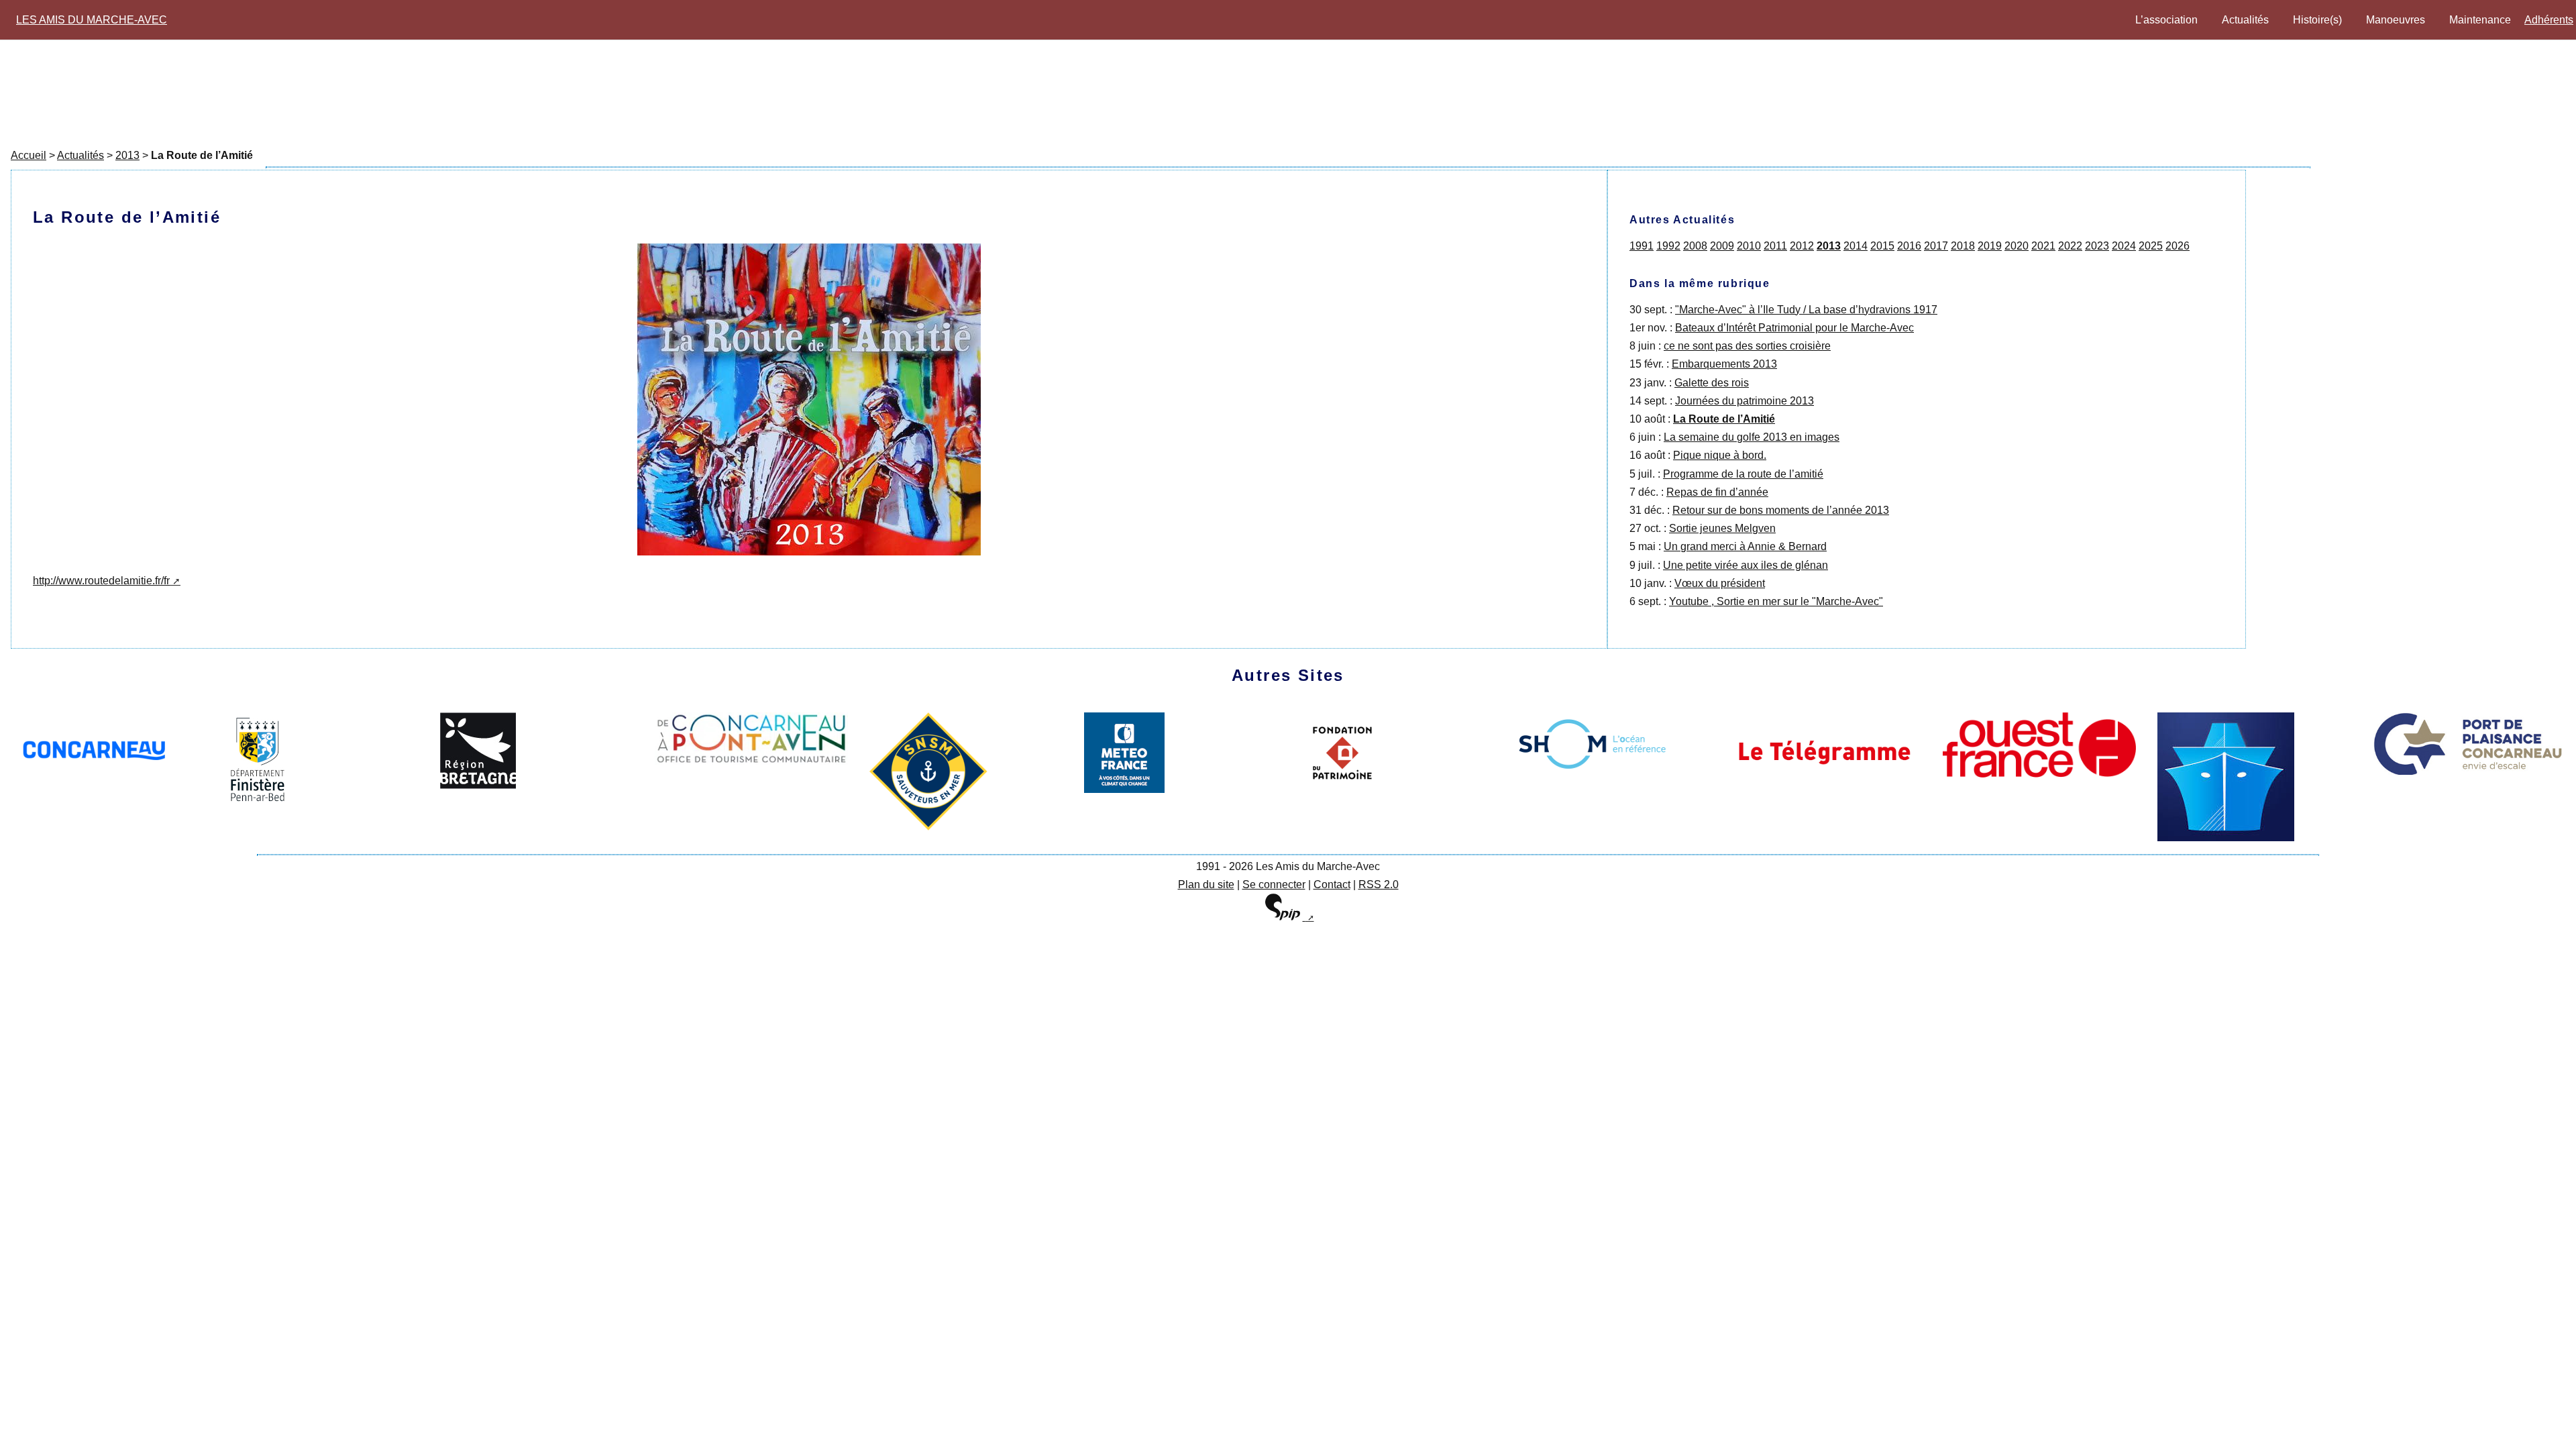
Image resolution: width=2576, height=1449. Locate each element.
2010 (1749, 246)
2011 (1775, 246)
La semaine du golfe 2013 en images (1752, 437)
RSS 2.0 (1379, 884)
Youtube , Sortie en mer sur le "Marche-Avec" (1776, 601)
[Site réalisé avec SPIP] (1288, 917)
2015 (1882, 246)
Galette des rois (1712, 383)
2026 (2178, 246)
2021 (2043, 246)
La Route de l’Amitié (1724, 419)
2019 (1990, 246)
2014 (1856, 246)
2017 (1936, 246)
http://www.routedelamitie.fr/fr (101, 581)
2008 (1695, 246)
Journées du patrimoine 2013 (1745, 401)
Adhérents (2549, 20)
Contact (1332, 884)
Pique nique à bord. (1720, 455)
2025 (2151, 246)
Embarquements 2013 (1724, 364)
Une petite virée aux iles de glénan (1746, 565)
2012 (1802, 246)
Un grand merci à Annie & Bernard (1745, 546)
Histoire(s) (2317, 20)
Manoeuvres (2396, 20)
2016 (1909, 246)
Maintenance (2480, 20)
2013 (127, 155)
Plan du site (1206, 884)
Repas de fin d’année (1717, 492)
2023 (2097, 246)
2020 (2017, 246)
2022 (2070, 246)
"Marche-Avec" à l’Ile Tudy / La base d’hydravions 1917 (1806, 310)
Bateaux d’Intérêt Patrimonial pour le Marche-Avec (1794, 328)
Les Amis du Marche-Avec (92, 20)
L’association (2166, 20)
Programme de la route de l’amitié (1743, 474)
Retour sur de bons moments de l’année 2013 (1781, 510)
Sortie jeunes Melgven (1722, 528)
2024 (2124, 246)
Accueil (29, 155)
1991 (1642, 246)
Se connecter (1274, 884)
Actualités (2245, 20)
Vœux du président (1720, 583)
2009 (1722, 246)
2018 (1963, 246)
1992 (1668, 246)
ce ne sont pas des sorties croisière (1747, 346)
